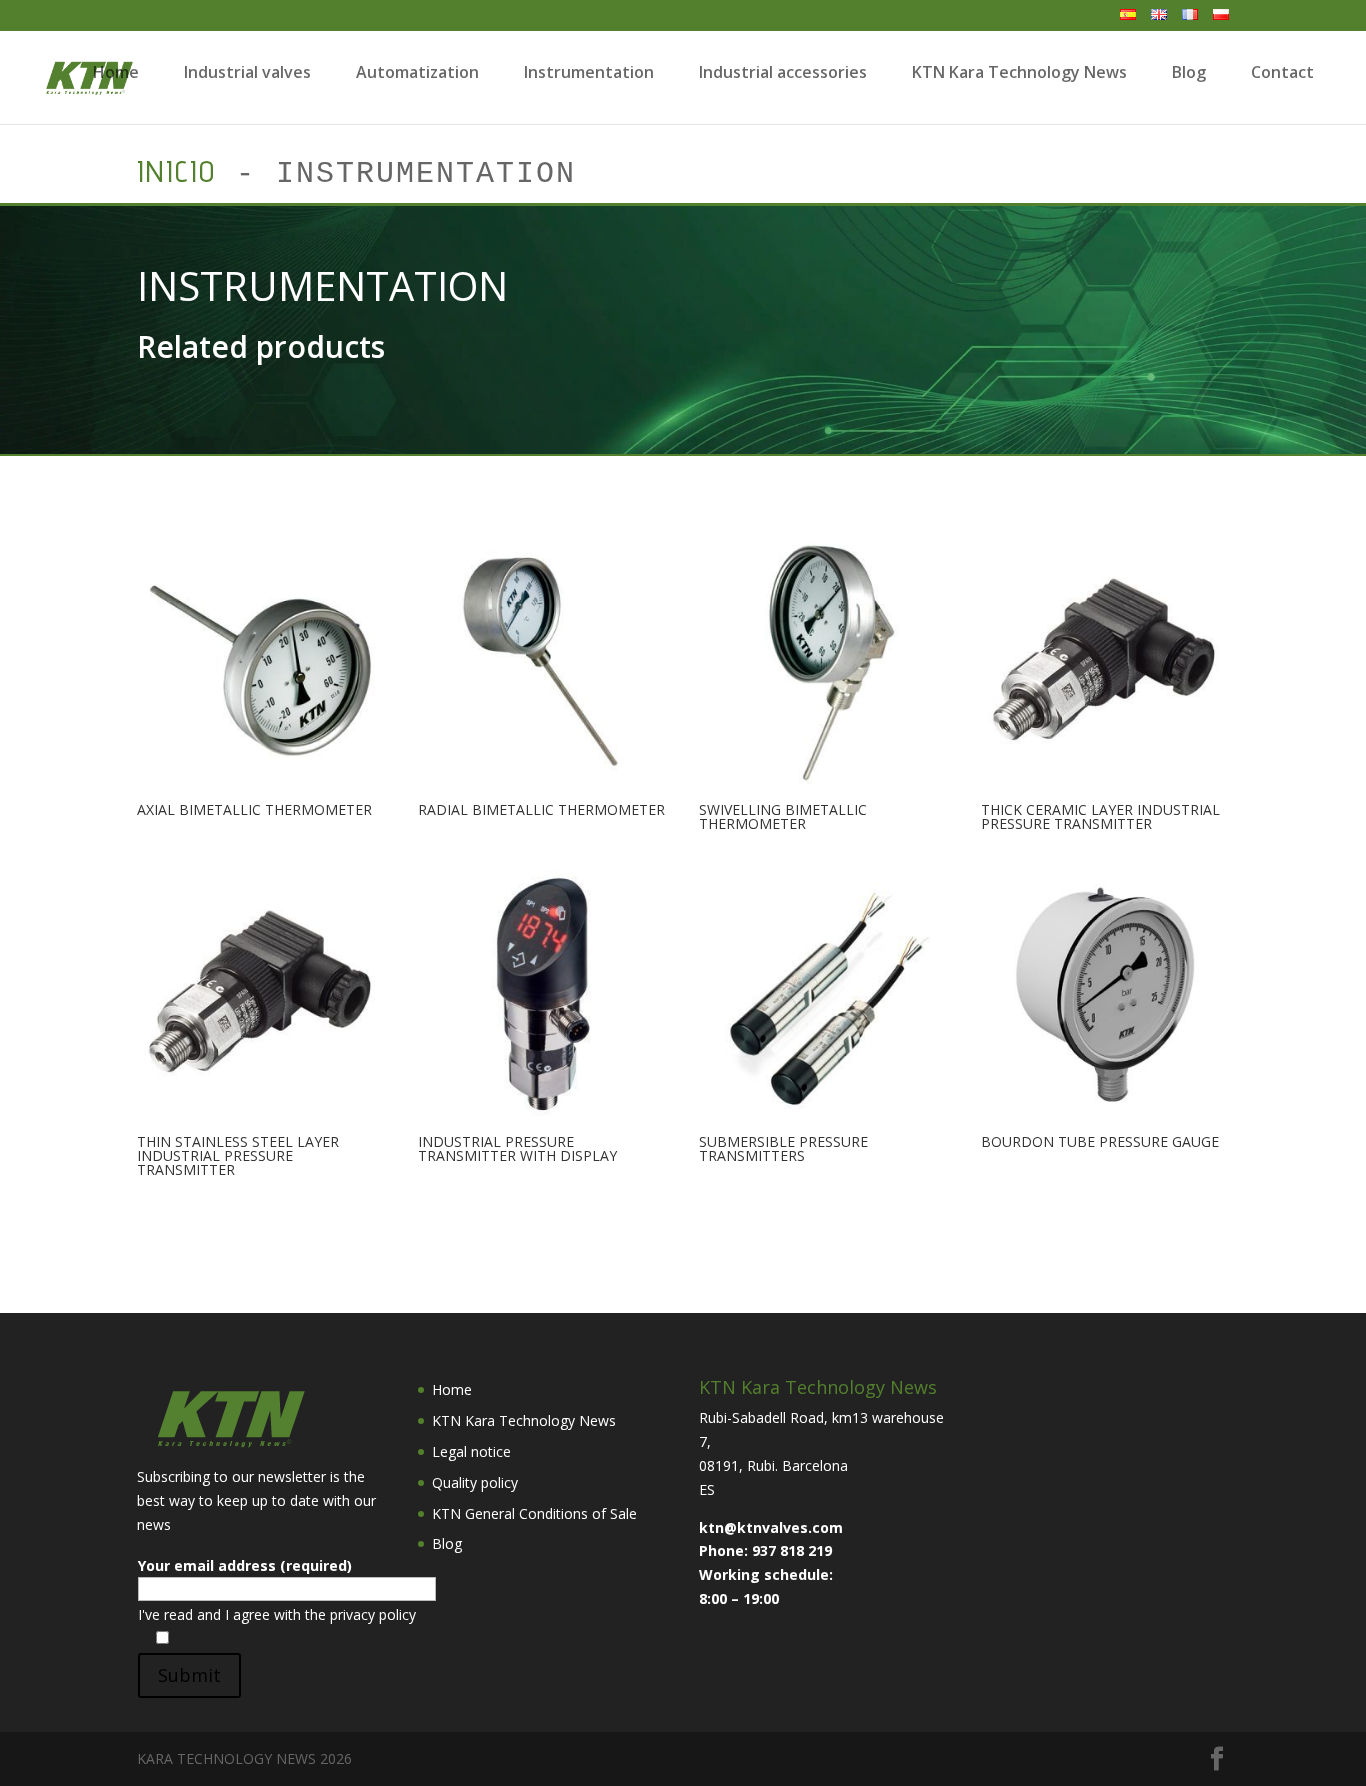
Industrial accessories (783, 72)
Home (116, 72)
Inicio (176, 171)
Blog (1189, 72)
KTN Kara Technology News (1019, 72)
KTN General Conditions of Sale (534, 1513)
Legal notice (471, 1451)
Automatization (417, 72)
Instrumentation (589, 72)
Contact (1282, 72)
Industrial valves (247, 72)
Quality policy (475, 1482)
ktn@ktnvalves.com (771, 1527)
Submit (189, 1675)
